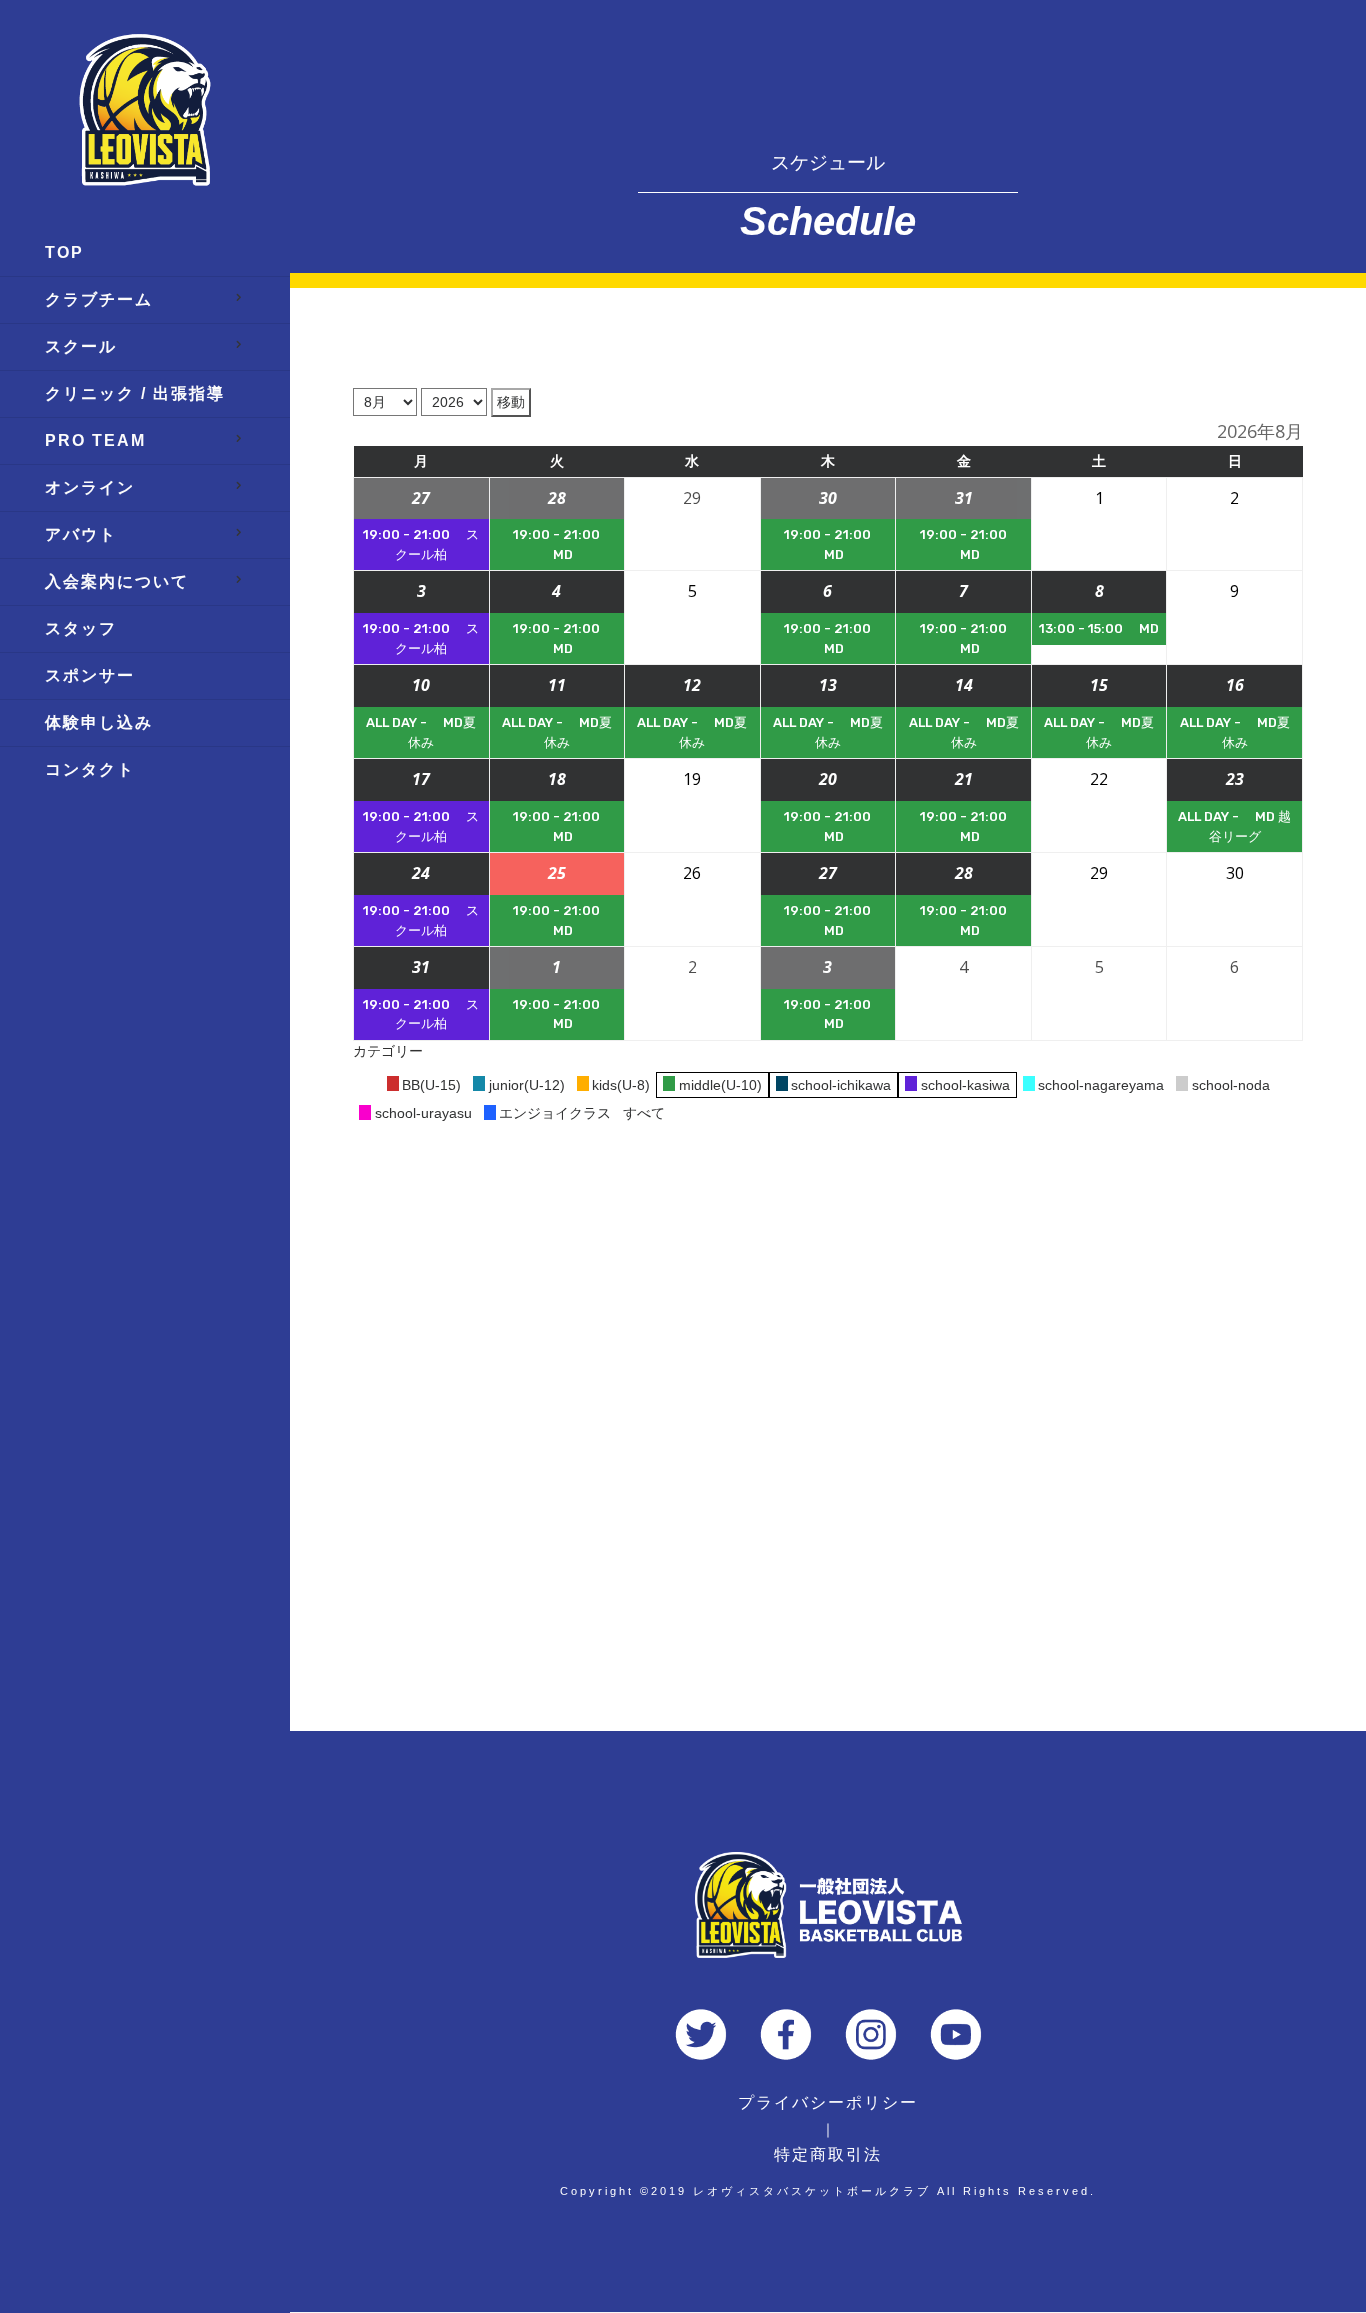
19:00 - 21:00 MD (556, 544)
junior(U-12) (527, 1085)
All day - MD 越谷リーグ (1234, 826)
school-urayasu (423, 1113)
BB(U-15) (431, 1085)
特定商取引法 (828, 2154)
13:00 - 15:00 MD (1099, 628)
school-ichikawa (841, 1085)
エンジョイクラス (555, 1113)
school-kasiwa (965, 1085)
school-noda (1231, 1085)
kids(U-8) (621, 1085)
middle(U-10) (720, 1085)
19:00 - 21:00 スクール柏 (421, 544)
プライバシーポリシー (828, 2102)
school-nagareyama (1101, 1085)
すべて (644, 1113)
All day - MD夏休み (421, 732)
